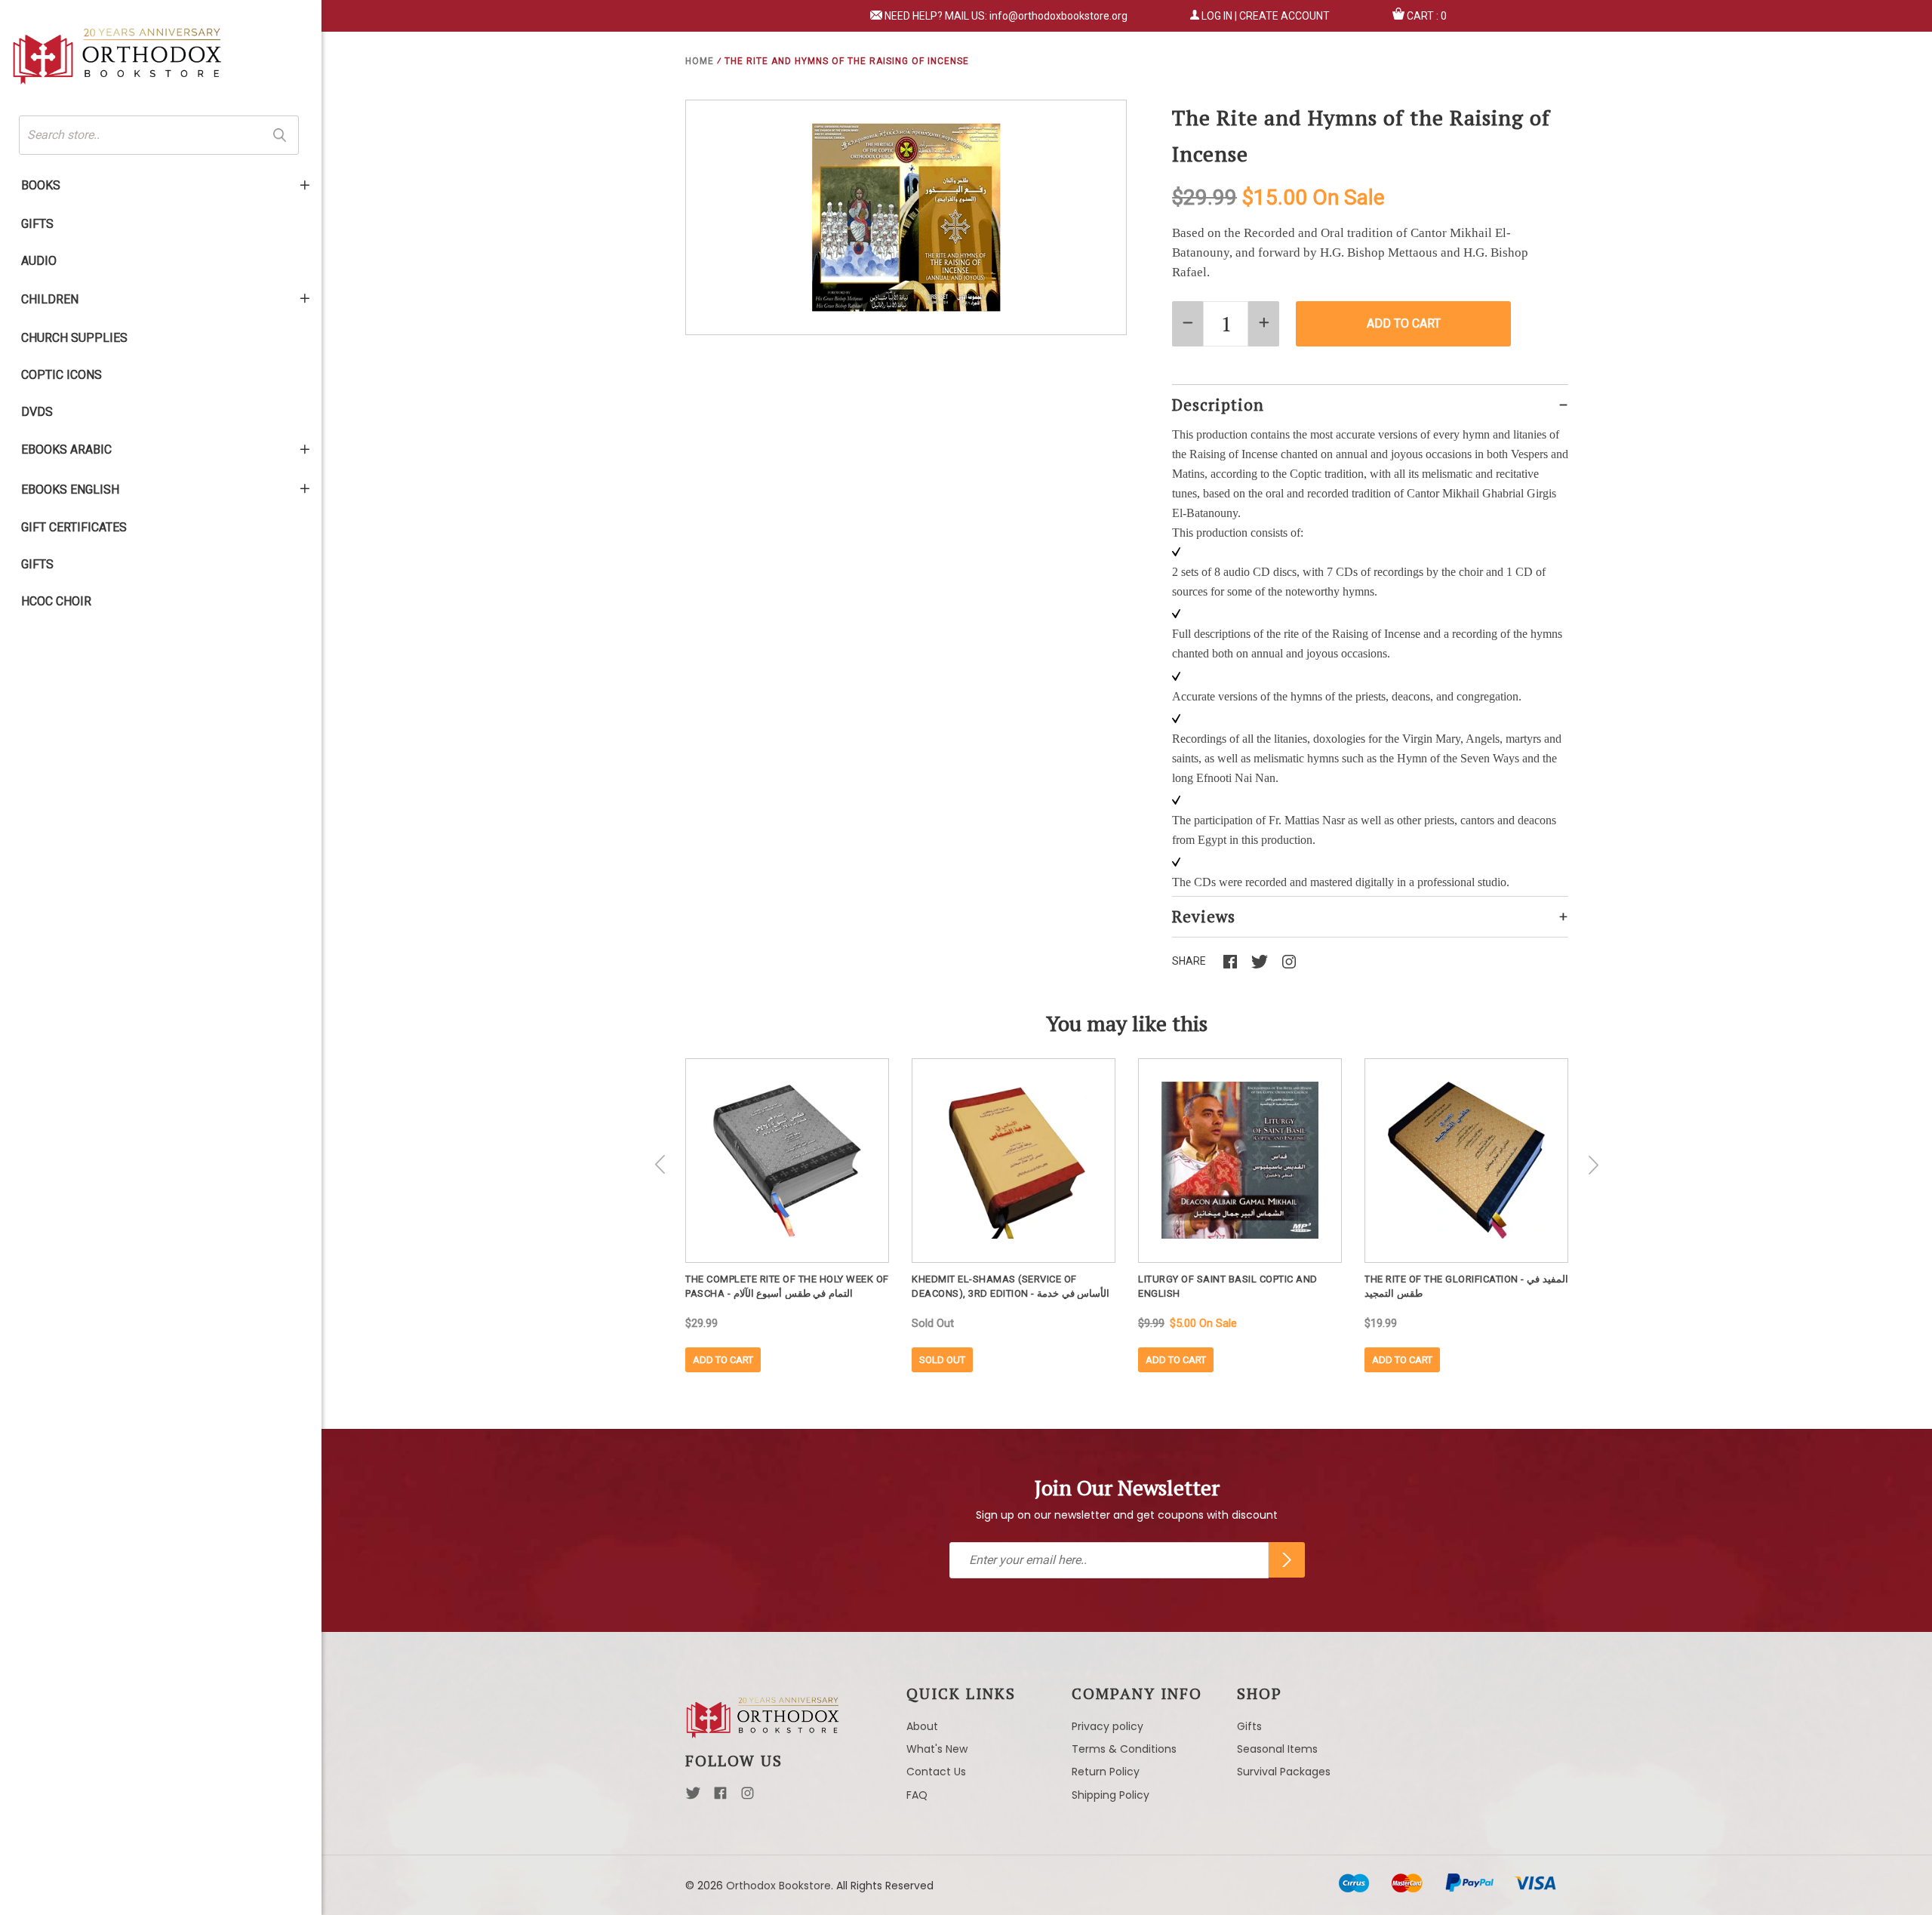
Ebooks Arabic (66, 450)
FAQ (917, 1795)
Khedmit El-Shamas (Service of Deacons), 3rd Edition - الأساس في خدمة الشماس (1011, 1286)
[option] (787, 1215)
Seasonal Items (1277, 1749)
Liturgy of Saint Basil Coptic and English (1228, 1286)
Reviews (1204, 916)
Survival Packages (1284, 1772)
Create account (1284, 16)
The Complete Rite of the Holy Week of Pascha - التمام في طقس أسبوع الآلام (787, 1286)
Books (41, 185)
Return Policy (1106, 1772)
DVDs (37, 412)
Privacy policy (1108, 1726)
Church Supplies (74, 338)
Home (700, 61)
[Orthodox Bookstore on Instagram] (748, 1797)
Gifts (37, 224)
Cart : (1427, 16)
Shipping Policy (1111, 1795)
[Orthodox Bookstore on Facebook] (720, 1797)
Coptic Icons (62, 375)
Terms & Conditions (1124, 1749)
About (922, 1726)
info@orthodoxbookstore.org (1058, 16)
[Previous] (660, 1165)
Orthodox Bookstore (778, 1886)
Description (1218, 405)
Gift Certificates (74, 527)
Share (1189, 961)
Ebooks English (70, 490)
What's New (937, 1749)
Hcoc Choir (56, 601)
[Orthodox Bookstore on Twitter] (693, 1797)
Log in (1217, 16)
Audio (39, 261)
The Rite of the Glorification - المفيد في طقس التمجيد (1466, 1286)
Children (50, 299)
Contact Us (936, 1772)
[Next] (1593, 1165)
